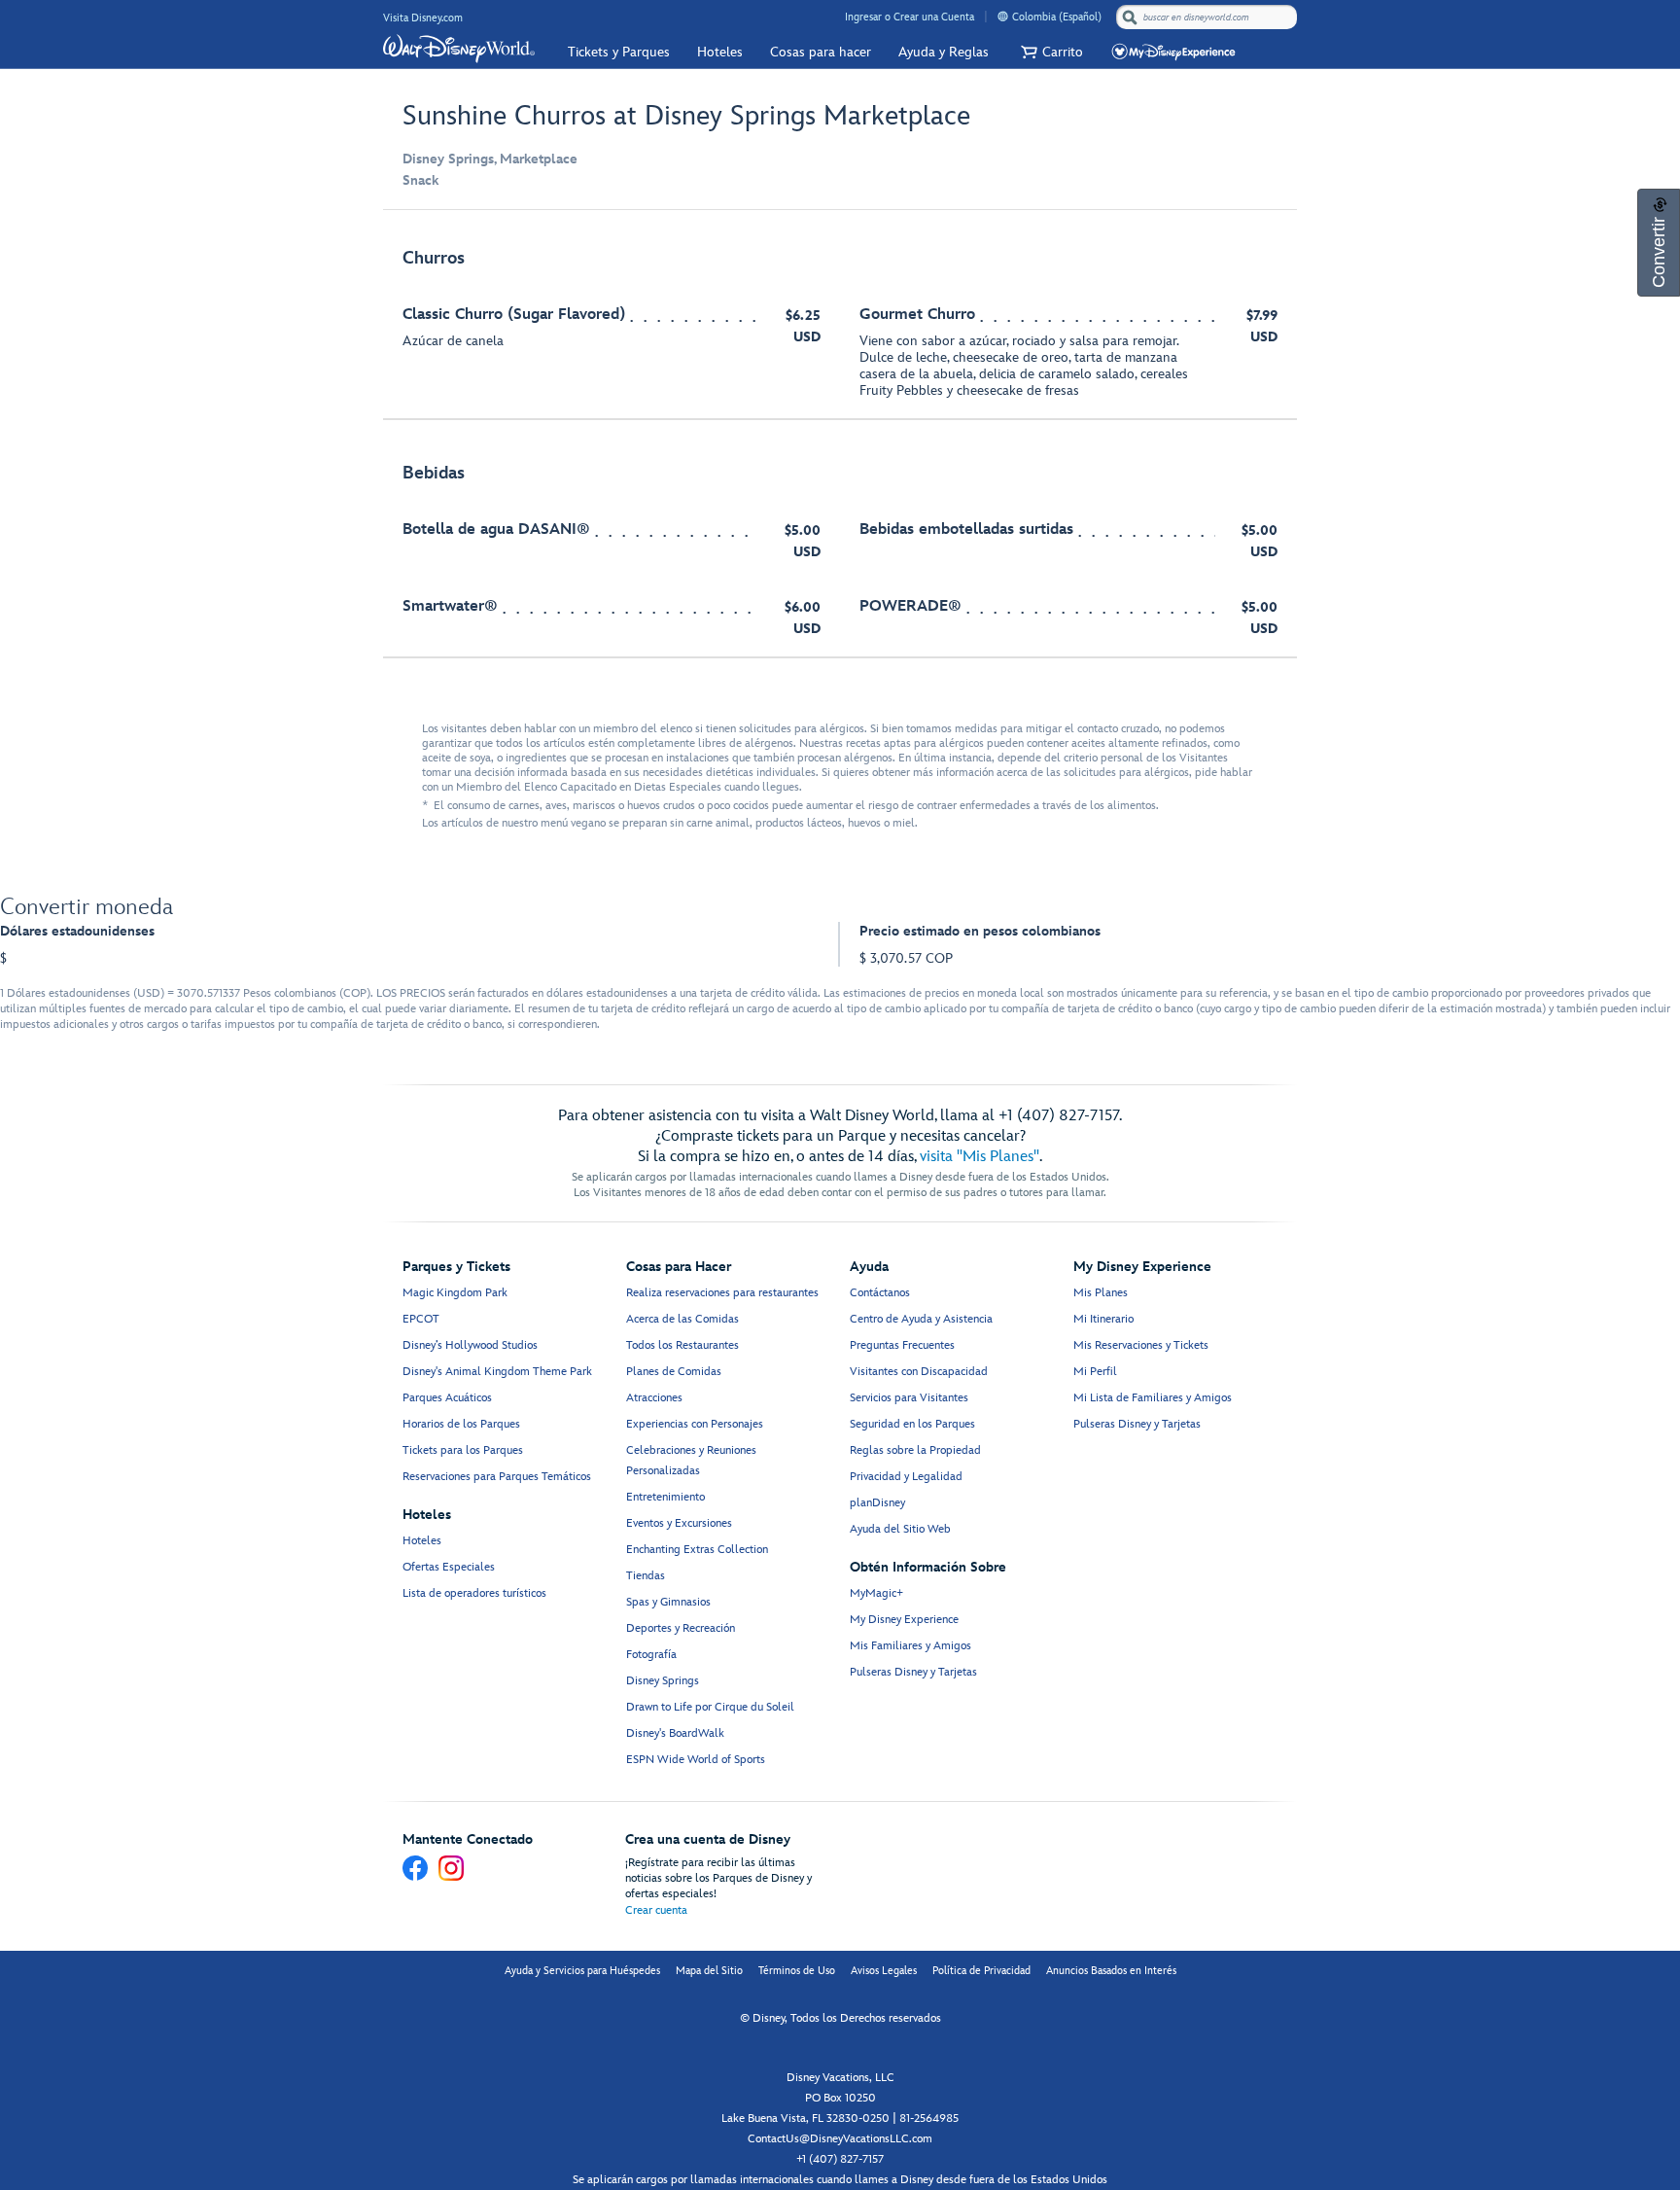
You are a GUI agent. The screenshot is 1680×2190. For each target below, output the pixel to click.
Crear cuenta (656, 1910)
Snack (420, 180)
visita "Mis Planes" (980, 1157)
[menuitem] (1003, 16)
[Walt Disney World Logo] (459, 49)
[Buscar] (1130, 17)
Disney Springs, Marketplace (490, 159)
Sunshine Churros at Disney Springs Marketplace (686, 116)
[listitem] (840, 325)
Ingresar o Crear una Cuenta (910, 17)
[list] (840, 444)
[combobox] (1208, 18)
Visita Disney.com (423, 18)
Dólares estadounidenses (77, 931)
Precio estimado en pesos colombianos (980, 931)
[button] (1050, 52)
